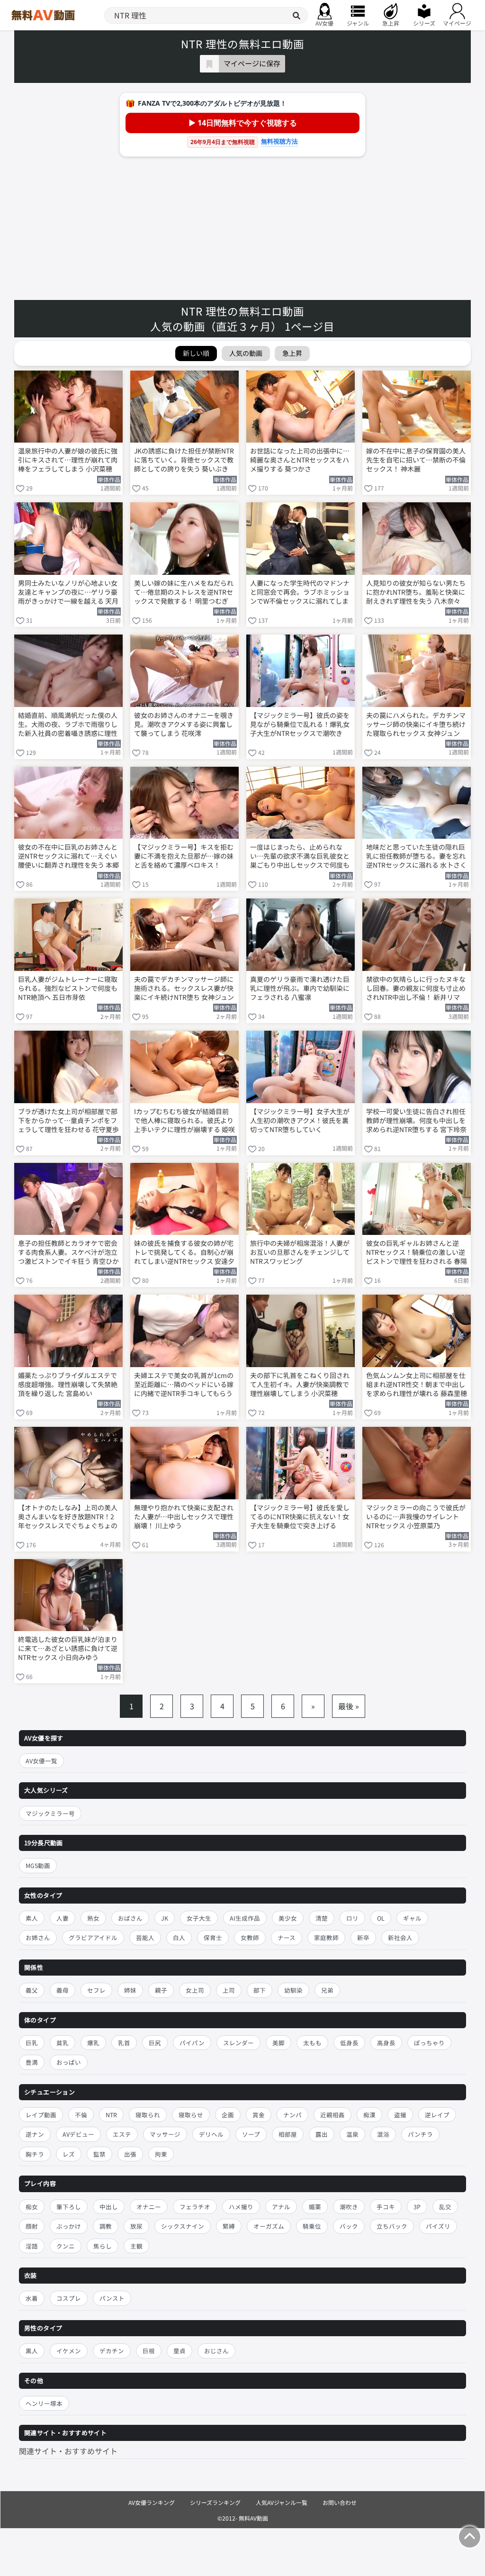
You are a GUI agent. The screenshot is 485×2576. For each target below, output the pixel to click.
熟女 (93, 1918)
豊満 (32, 2062)
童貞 (180, 2351)
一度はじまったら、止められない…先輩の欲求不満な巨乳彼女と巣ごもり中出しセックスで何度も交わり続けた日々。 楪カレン (300, 857)
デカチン (112, 2351)
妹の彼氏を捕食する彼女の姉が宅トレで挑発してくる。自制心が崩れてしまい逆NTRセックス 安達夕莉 (184, 1253)
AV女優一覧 (41, 1761)
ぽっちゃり (429, 2043)
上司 (229, 1990)
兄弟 (327, 1990)
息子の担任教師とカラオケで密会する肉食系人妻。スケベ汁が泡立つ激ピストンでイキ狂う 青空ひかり (68, 1253)
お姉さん (38, 1937)
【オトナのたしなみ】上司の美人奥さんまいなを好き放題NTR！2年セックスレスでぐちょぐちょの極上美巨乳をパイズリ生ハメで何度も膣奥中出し (68, 1517)
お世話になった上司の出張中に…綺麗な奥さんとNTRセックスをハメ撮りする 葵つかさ (300, 460)
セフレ (96, 1990)
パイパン (192, 2043)
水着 (32, 2298)
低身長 (349, 2043)
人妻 (63, 1918)
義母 (63, 1990)
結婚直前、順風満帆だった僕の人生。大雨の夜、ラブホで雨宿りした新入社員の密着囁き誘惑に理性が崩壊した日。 (68, 725)
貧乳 (63, 2043)
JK (165, 1918)
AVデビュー (78, 2134)
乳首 (124, 2043)
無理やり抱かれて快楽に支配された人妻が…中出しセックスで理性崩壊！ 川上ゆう (184, 1517)
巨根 (149, 2351)
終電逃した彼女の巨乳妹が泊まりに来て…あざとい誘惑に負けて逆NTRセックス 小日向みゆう (68, 1648)
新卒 (363, 1937)
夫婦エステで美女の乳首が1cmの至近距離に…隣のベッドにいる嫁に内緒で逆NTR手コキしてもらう (184, 1384)
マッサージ (165, 2134)
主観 (136, 2246)
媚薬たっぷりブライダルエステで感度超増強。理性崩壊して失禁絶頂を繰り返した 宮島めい (68, 1384)
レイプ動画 (41, 2115)
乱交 (445, 2207)
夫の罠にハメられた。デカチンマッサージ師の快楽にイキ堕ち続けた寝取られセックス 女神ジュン (416, 724)
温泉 (352, 2134)
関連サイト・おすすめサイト (68, 2451)
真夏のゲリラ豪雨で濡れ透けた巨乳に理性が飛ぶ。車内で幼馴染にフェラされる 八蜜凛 (300, 988)
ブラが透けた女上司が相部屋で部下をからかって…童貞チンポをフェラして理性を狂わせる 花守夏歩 (68, 1120)
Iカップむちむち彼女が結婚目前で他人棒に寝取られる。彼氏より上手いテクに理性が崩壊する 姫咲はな (184, 1121)
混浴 (383, 2134)
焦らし (103, 2246)
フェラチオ (195, 2207)
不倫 (81, 2115)
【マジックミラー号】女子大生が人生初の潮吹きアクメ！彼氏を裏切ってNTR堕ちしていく (300, 1120)
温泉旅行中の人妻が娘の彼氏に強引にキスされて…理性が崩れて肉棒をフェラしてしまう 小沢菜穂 (68, 460)
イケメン (69, 2351)
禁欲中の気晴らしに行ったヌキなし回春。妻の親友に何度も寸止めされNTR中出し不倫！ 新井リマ (416, 988)
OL (381, 1918)
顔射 (32, 2226)
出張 (130, 2154)
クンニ (66, 2246)
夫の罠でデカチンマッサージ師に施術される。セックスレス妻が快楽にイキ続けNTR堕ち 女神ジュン (184, 988)
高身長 (386, 2043)
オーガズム (269, 2226)
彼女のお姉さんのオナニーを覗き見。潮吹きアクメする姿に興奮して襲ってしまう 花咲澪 (184, 724)
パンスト (112, 2298)
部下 (260, 1990)
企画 (228, 2115)
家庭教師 (326, 1937)
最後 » (349, 1706)
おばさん (130, 1918)
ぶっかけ (69, 2226)
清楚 (322, 1918)
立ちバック (392, 2226)
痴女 (32, 2207)
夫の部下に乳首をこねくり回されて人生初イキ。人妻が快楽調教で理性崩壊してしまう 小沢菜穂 (300, 1384)
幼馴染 (293, 1990)
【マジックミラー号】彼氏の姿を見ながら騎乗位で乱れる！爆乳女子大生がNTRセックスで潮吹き (300, 724)
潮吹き (349, 2207)
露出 (322, 2134)
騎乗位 (312, 2226)
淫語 (32, 2246)
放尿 (136, 2226)
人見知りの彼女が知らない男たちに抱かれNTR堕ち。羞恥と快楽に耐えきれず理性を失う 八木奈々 (416, 592)
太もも (312, 2043)
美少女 (288, 1918)
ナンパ (292, 2115)
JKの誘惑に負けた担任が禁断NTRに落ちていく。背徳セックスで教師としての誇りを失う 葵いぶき (184, 460)
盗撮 (400, 2115)
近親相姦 (332, 2115)
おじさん (216, 2351)
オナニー (149, 2207)
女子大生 (199, 1918)
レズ (69, 2154)
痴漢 (369, 2115)
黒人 (32, 2351)
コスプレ (69, 2298)
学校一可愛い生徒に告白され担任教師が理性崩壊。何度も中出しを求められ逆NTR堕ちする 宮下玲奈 (416, 1120)
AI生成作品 (245, 1918)
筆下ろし (69, 2207)
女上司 (195, 1990)
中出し (109, 2207)
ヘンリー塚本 (44, 2403)
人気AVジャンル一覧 (282, 2502)
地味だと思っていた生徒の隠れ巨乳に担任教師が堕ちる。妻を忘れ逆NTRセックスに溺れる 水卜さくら (416, 857)
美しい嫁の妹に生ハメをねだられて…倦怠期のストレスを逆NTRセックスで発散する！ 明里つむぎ (184, 592)
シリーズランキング (215, 2502)
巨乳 (32, 2043)
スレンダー (238, 2043)
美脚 (278, 2043)
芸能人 (145, 1937)
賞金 (259, 2115)
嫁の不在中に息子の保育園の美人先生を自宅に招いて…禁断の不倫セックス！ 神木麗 (416, 460)
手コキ (386, 2207)
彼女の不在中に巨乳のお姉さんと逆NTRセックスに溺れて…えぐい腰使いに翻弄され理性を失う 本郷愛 (68, 857)
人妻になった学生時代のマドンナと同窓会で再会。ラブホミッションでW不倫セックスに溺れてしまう (300, 593)
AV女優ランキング (152, 2502)
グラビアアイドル (93, 1937)
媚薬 (315, 2207)
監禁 (99, 2154)
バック (349, 2226)
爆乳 (93, 2043)
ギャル (412, 1918)
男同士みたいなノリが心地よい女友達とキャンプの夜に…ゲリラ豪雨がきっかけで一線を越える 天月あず (68, 593)
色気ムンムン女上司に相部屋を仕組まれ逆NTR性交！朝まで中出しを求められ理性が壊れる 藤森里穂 (417, 1384)
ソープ (251, 2134)
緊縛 (229, 2226)
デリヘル (211, 2134)
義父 (32, 1990)
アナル (281, 2207)
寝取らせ (191, 2115)
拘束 (161, 2154)
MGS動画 (38, 1865)
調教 (106, 2226)
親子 (161, 1990)
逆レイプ (437, 2115)
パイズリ (438, 2226)
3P (417, 2207)
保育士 (213, 1937)
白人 (179, 1937)
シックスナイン (183, 2226)
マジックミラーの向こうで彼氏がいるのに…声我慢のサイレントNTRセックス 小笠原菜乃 (416, 1517)
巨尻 (155, 2043)
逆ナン (35, 2134)
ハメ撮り (241, 2207)
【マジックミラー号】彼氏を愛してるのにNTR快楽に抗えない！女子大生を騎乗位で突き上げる (300, 1517)
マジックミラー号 (50, 1813)
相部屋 (288, 2134)
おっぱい (69, 2062)
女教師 (250, 1937)
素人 (32, 1918)
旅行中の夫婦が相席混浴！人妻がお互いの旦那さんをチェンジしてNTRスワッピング (300, 1252)
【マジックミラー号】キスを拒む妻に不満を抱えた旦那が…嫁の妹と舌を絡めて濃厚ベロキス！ (184, 856)
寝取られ (148, 2115)
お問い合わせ (340, 2502)
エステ (122, 2134)
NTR (111, 2115)
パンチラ (420, 2134)
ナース (287, 1937)
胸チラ (35, 2154)
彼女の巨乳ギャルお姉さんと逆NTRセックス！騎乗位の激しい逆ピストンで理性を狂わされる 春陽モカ (417, 1253)
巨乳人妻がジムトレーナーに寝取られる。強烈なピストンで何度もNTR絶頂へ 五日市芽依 (68, 988)
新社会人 (400, 1937)
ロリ (352, 1918)
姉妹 (130, 1990)
